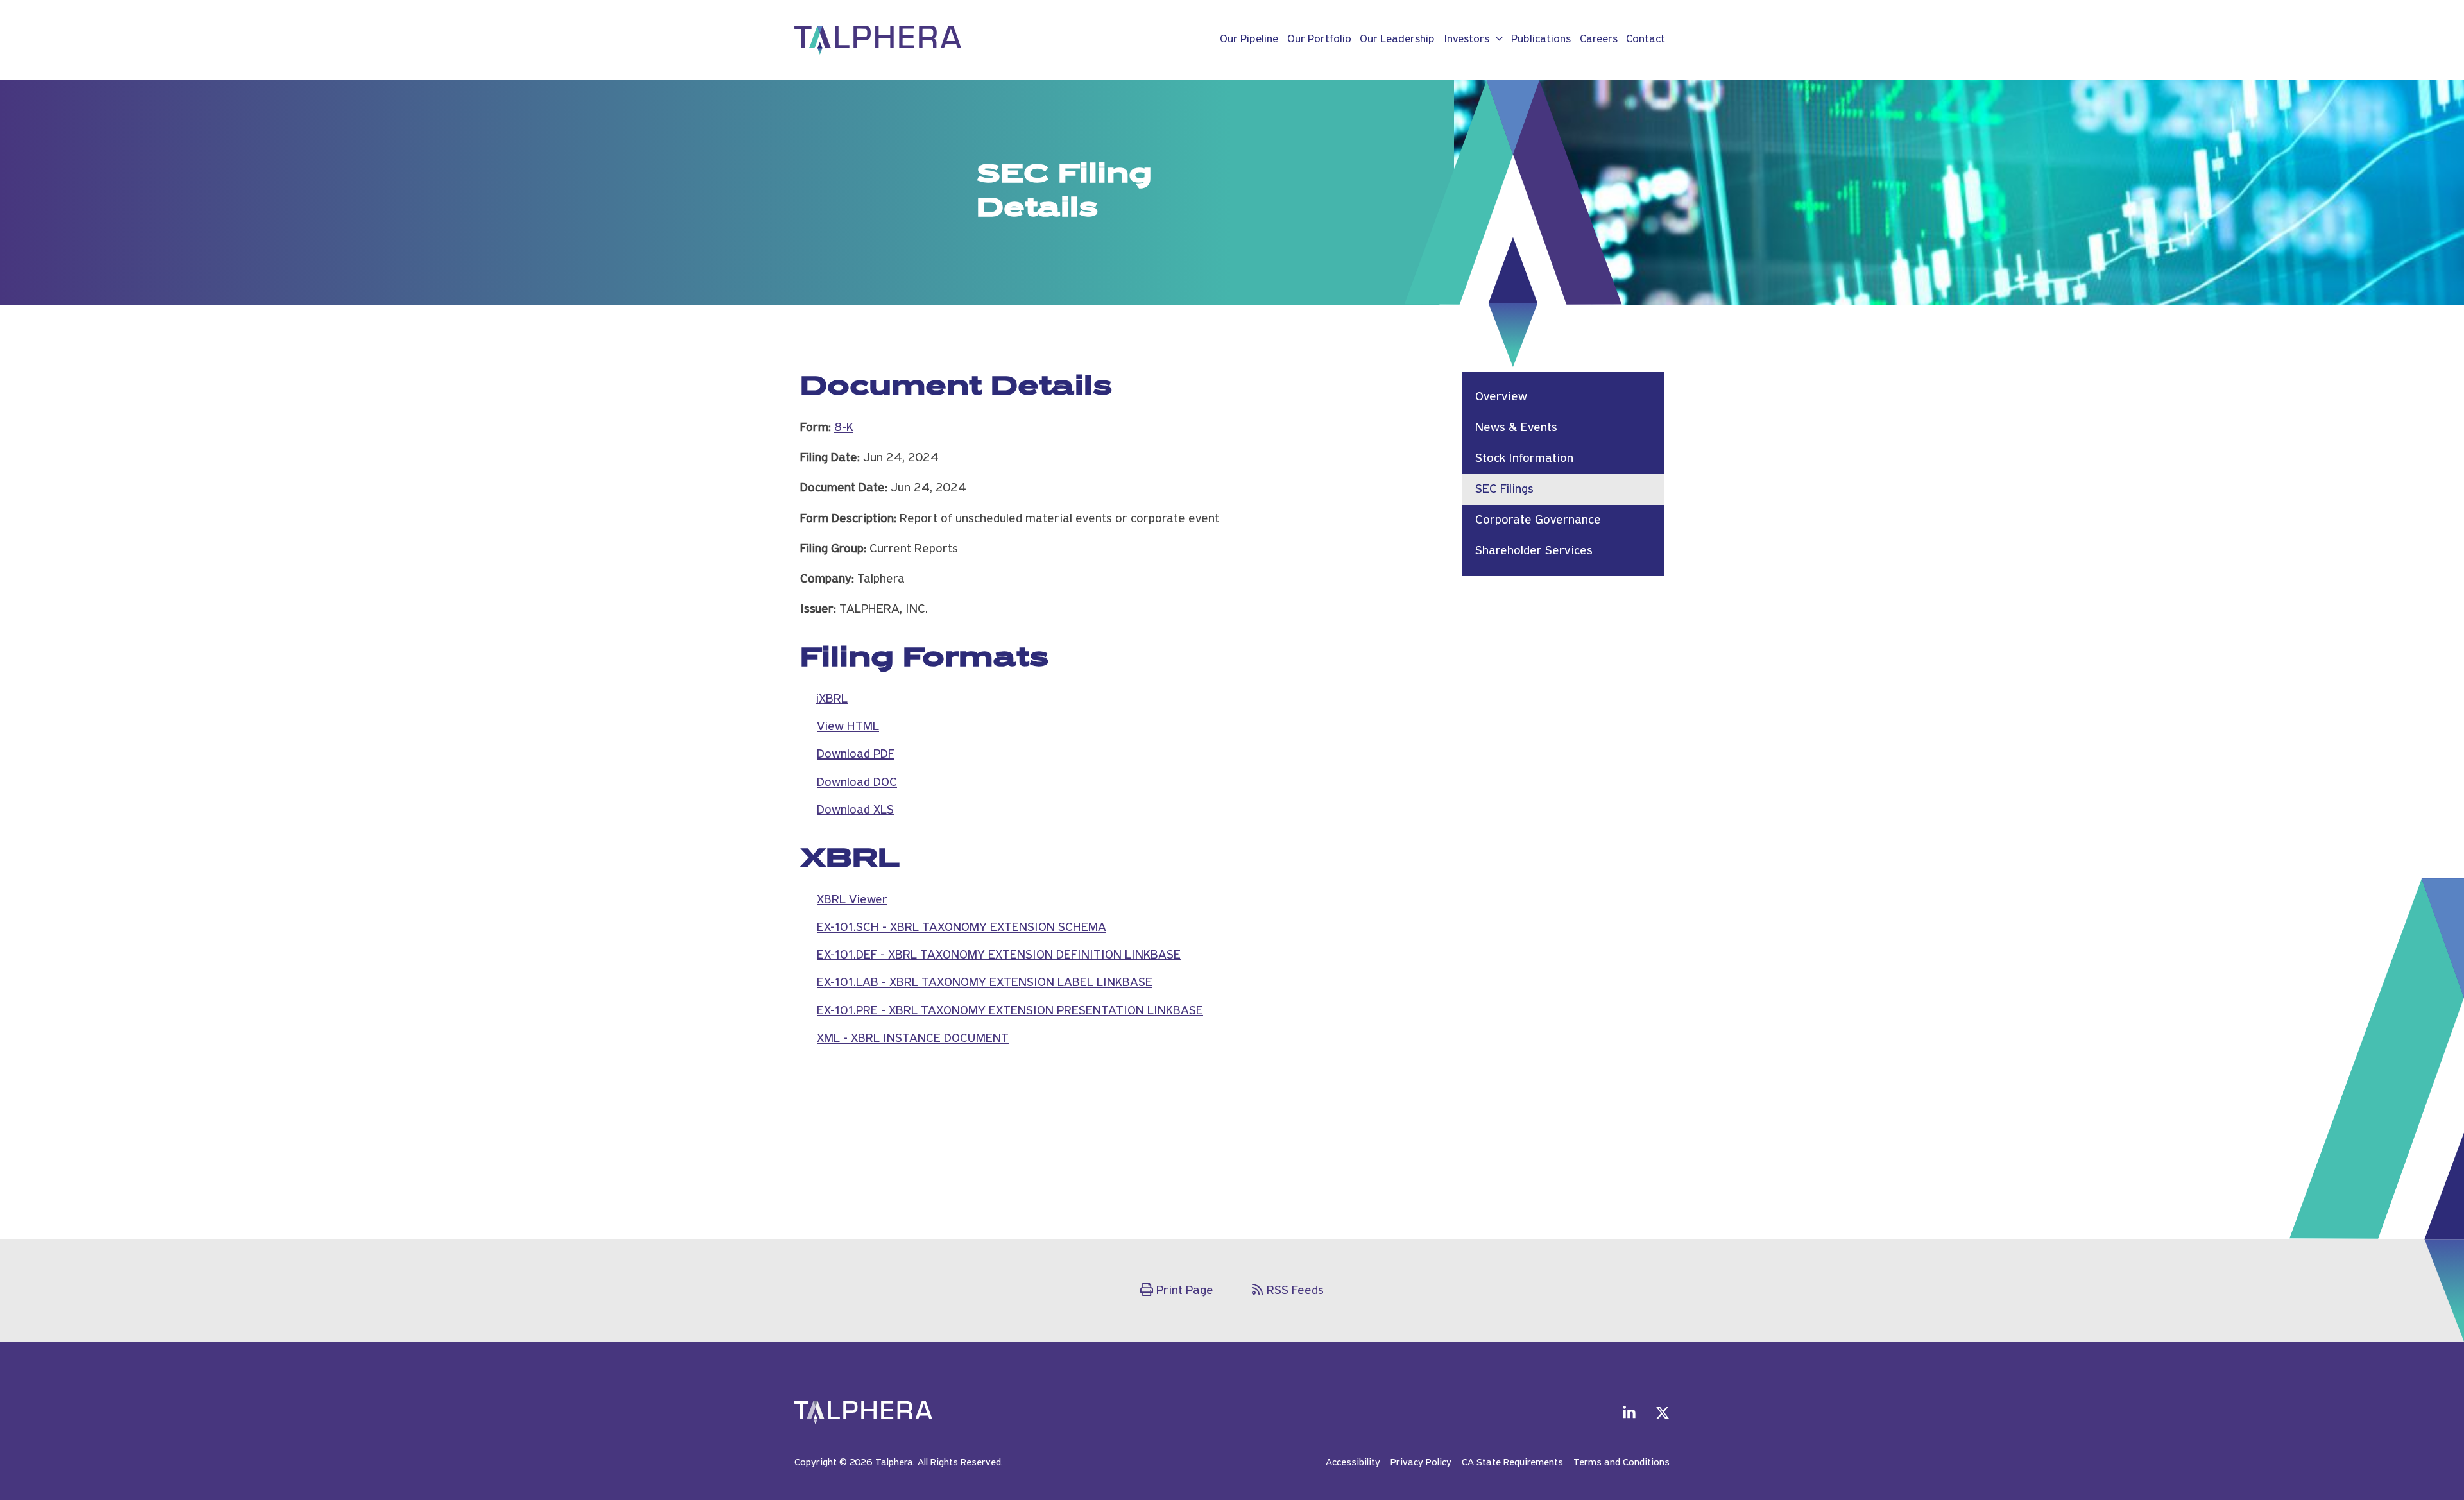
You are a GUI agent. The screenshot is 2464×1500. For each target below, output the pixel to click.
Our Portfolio (1319, 40)
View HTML (848, 727)
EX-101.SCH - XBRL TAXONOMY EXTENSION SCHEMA (962, 928)
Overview (1501, 397)
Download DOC (857, 783)
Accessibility (1353, 1463)
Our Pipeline (1249, 40)
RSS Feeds (1295, 1291)
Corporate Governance (1538, 520)
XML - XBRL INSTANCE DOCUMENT (913, 1039)
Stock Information (1524, 459)
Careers (1599, 40)
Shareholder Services (1534, 551)
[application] (1496, 40)
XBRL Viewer (852, 900)
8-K (844, 428)
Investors (1467, 40)
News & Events (1516, 428)
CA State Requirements (1512, 1463)
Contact (1646, 40)
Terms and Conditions (1621, 1463)
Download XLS (855, 810)
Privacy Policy (1421, 1463)
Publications (1541, 40)
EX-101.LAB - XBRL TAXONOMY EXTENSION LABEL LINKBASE (985, 983)
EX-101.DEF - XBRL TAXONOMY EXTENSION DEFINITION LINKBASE (999, 955)
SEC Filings (1504, 490)
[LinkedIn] (1629, 1413)
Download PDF (856, 754)
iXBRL (832, 699)
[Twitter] (1663, 1413)
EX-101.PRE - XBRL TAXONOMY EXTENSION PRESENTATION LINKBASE (1010, 1011)
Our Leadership (1397, 40)
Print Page (1185, 1291)
